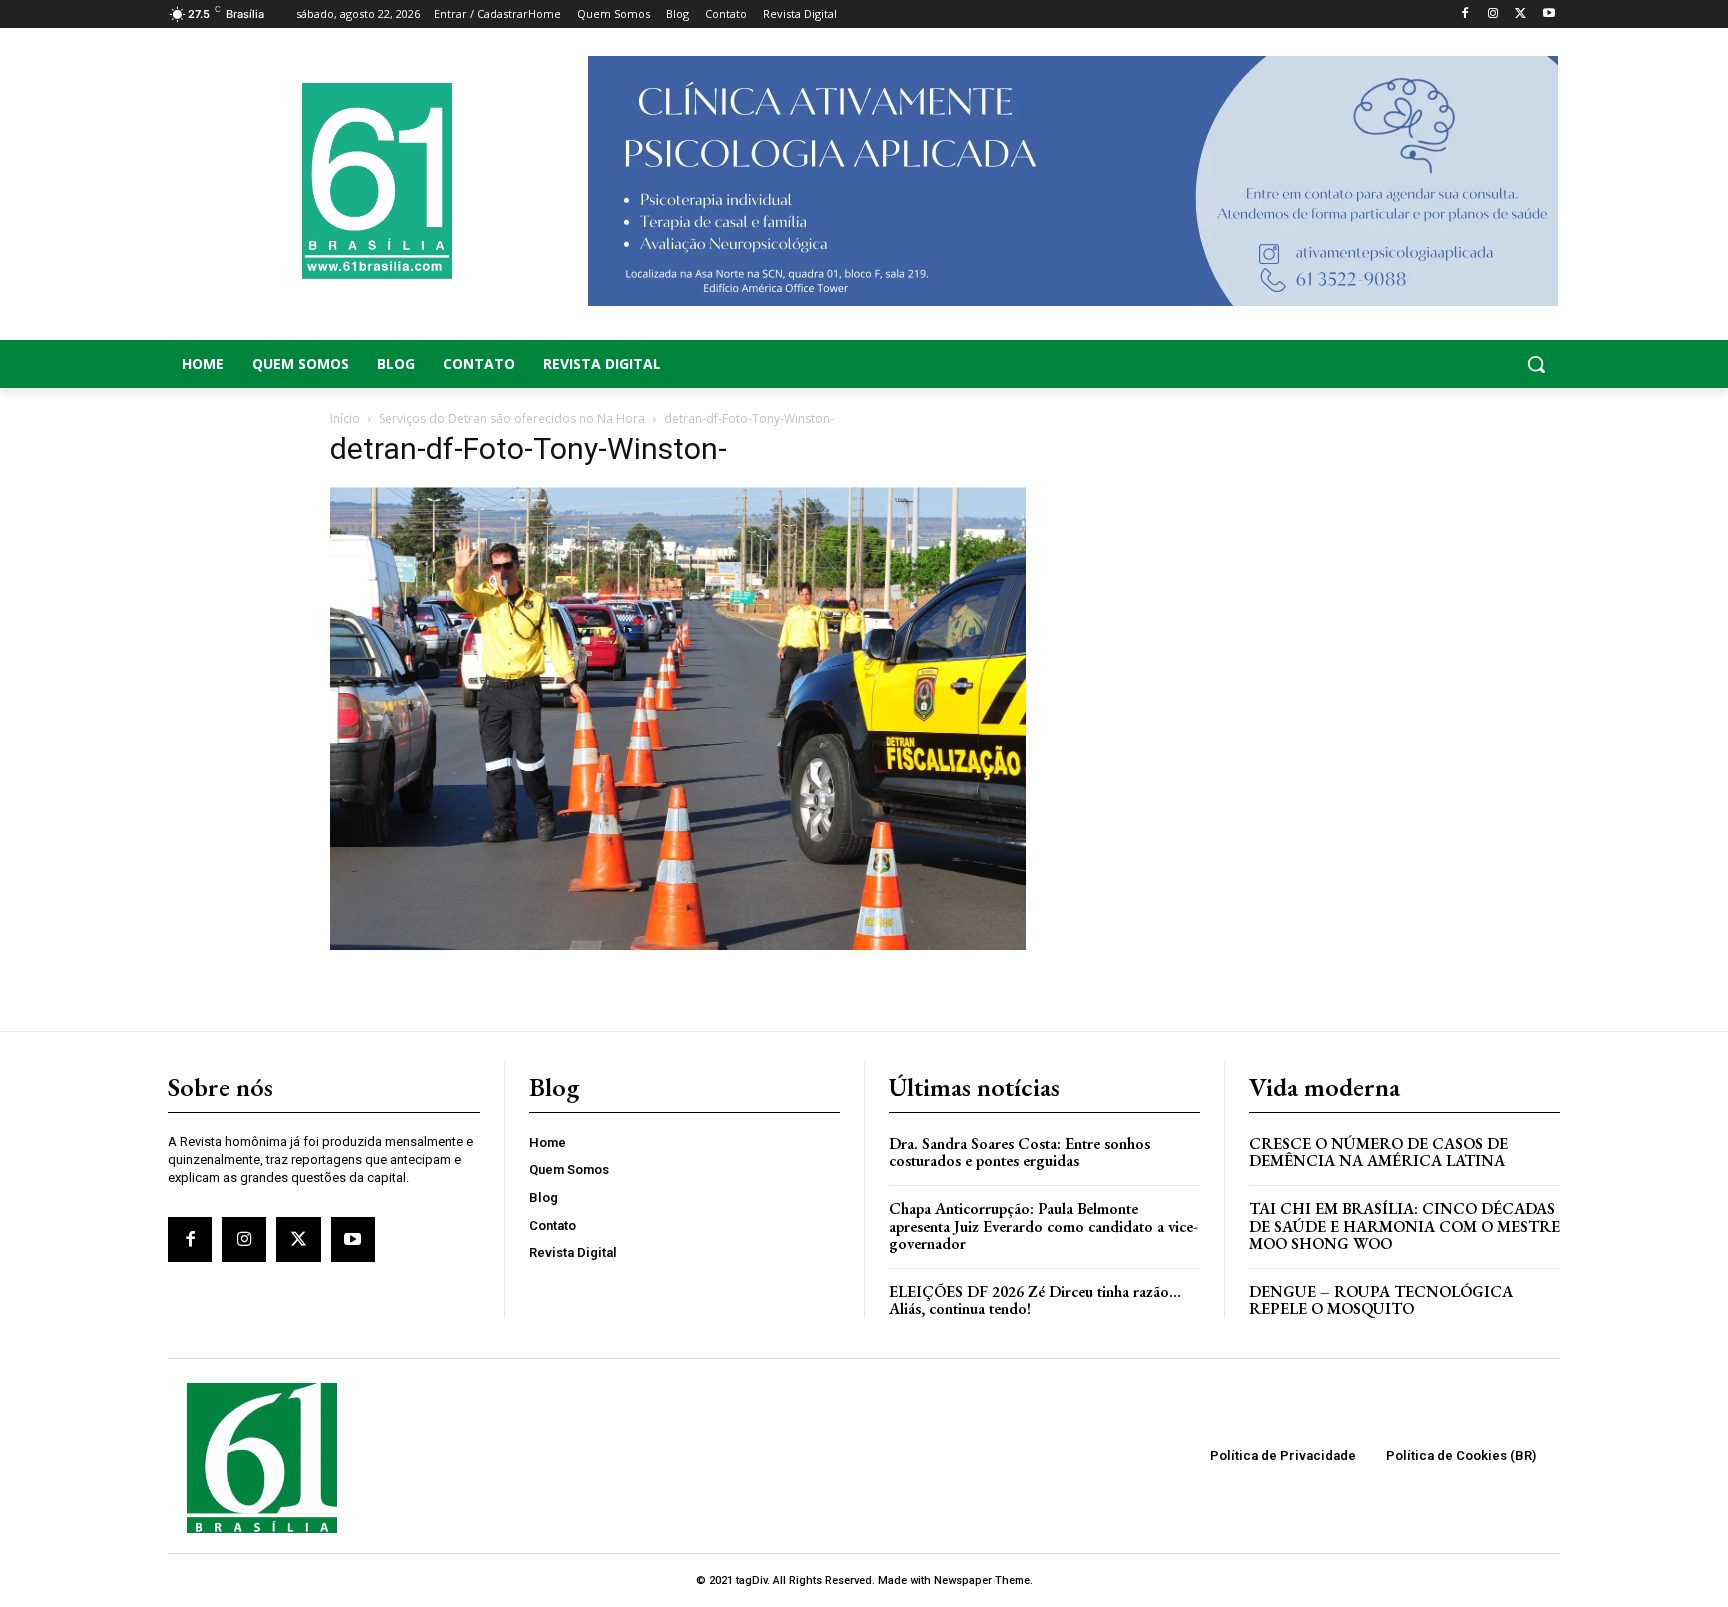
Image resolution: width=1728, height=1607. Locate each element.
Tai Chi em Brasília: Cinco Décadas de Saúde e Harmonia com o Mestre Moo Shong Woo (1404, 1226)
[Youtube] (1548, 14)
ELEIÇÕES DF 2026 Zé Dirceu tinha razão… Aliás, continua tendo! (1035, 1300)
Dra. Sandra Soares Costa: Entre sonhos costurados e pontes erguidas (1019, 1152)
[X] (1520, 14)
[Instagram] (1493, 14)
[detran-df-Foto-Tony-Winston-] (678, 944)
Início (345, 418)
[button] (1404, 364)
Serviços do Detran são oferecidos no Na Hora (512, 418)
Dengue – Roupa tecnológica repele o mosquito (1381, 1300)
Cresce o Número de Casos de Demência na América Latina (1378, 1152)
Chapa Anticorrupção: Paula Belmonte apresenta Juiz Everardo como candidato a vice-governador (1043, 1226)
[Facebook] (1465, 14)
